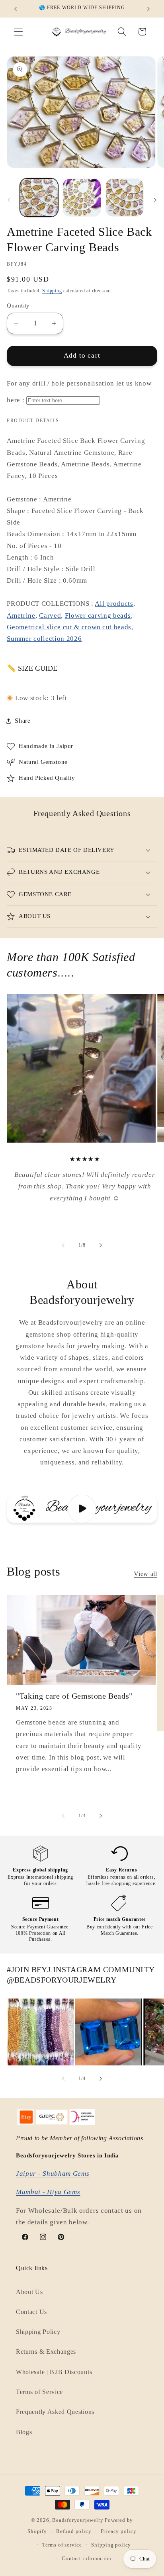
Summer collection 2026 (44, 639)
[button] (19, 32)
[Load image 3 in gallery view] (125, 198)
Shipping (52, 291)
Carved (50, 616)
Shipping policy (111, 2545)
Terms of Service (39, 2392)
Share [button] (22, 721)
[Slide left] (9, 200)
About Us (29, 2292)
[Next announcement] (148, 9)
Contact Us (31, 2312)
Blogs (24, 2432)
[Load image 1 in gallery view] (39, 198)
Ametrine (21, 616)
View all (145, 1574)
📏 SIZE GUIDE (32, 668)
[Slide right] (155, 200)
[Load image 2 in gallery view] (82, 198)
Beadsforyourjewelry (78, 2520)
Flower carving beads (98, 616)
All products (114, 604)
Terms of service (62, 2545)
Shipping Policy (38, 2332)
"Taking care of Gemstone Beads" (74, 1696)
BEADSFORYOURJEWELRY (65, 1980)
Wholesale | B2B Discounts (54, 2372)
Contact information (87, 2558)
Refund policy (74, 2531)
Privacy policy (119, 2531)
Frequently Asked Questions (55, 2412)
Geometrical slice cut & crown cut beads (69, 627)
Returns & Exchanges (46, 2352)
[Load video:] (82, 1509)
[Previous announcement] (16, 9)
